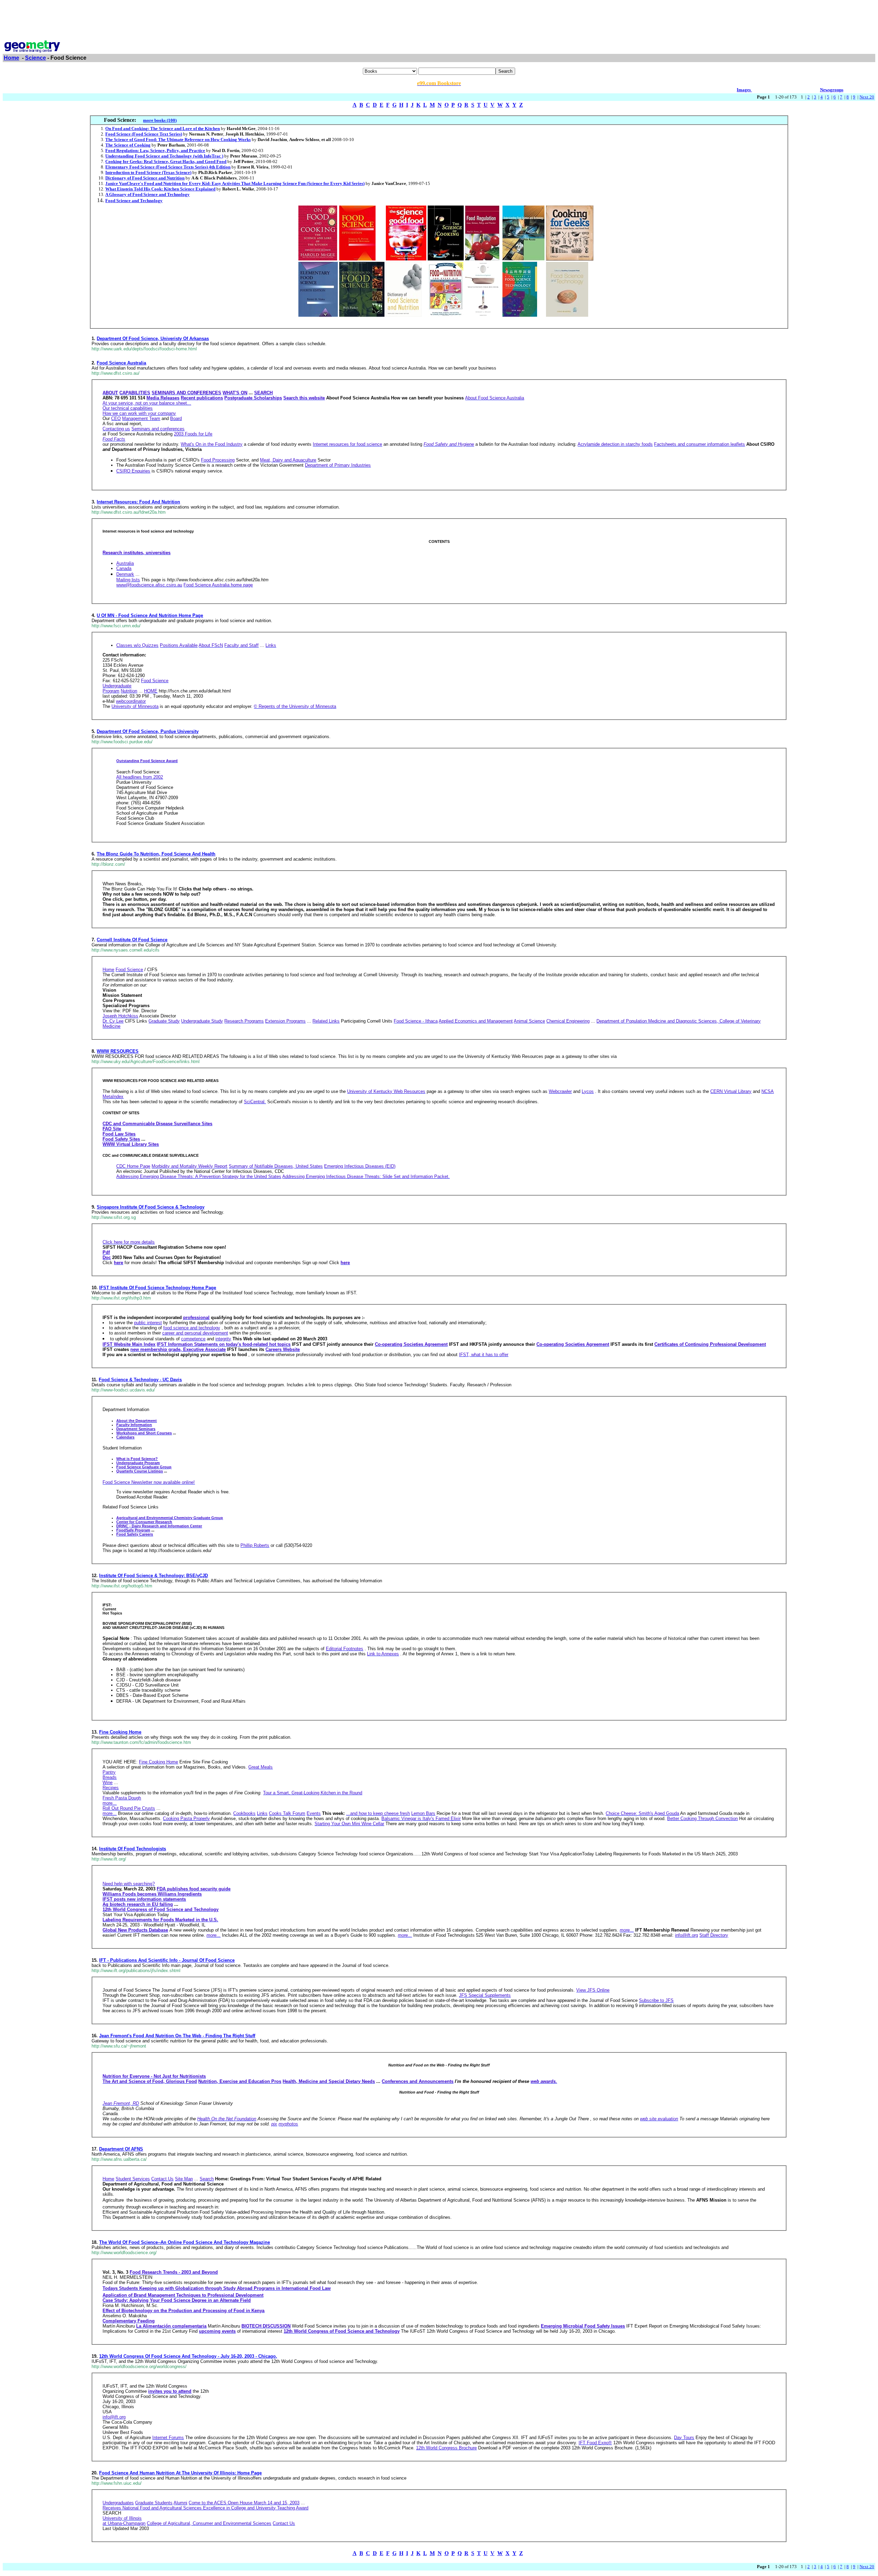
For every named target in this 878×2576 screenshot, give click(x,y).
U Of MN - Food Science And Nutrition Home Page (150, 615)
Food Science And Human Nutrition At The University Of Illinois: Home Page (180, 2473)
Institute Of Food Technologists (133, 1849)
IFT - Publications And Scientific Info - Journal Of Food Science (167, 1960)
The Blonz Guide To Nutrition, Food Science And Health (156, 854)
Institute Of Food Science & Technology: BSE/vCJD (153, 1576)
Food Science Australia (121, 363)
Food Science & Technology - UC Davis (140, 1380)
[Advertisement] (439, 18)
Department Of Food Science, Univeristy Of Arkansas (153, 339)
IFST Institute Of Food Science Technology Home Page (158, 1288)
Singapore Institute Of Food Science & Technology (151, 1207)
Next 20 (867, 97)
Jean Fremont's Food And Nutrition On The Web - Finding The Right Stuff (177, 2036)
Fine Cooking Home (120, 1732)
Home (11, 58)
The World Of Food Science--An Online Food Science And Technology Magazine (185, 2242)
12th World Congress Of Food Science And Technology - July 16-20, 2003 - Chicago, (188, 2356)
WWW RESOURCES (118, 1051)
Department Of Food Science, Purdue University (148, 731)
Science (35, 58)
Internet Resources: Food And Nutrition (138, 502)
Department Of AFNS (121, 2149)
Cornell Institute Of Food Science (132, 940)
